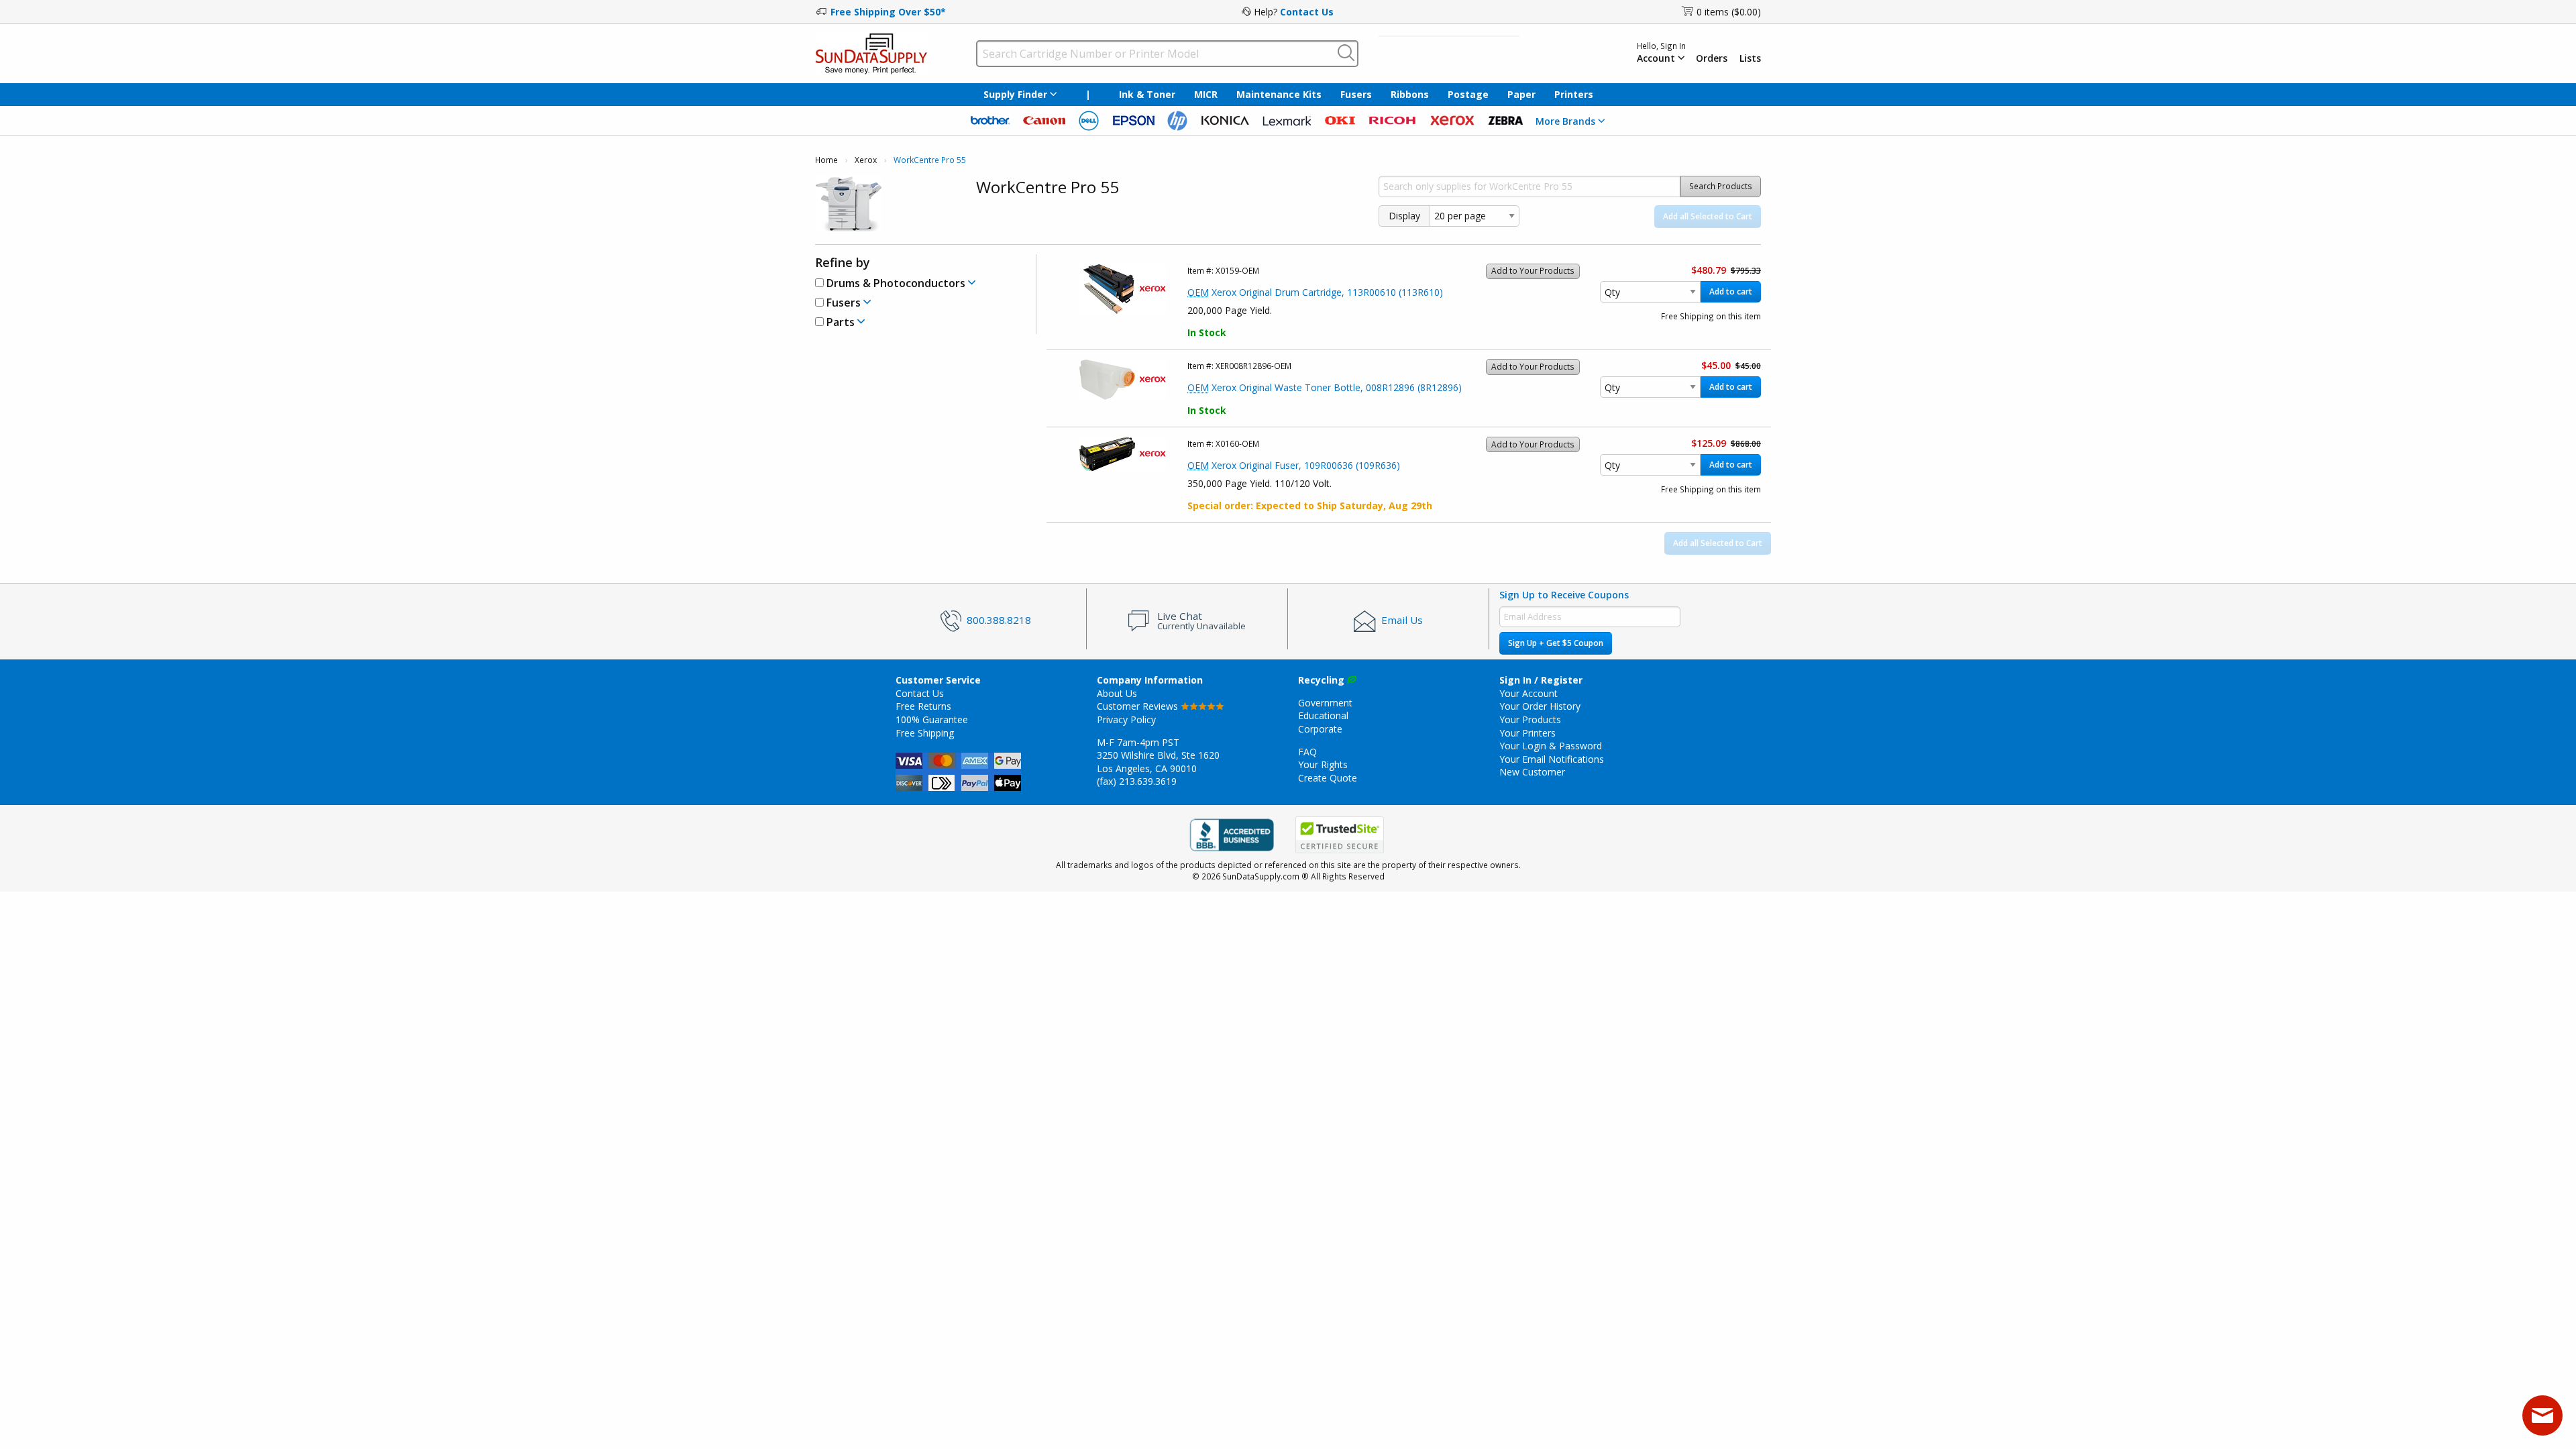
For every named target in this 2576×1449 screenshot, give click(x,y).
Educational (1323, 715)
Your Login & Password (1551, 746)
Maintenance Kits (1279, 94)
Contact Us (1307, 12)
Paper (1521, 94)
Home (826, 160)
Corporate (1320, 729)
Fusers (1356, 94)
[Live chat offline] (2542, 1415)
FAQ (1307, 752)
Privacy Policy (1126, 719)
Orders (1712, 58)
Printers (1574, 94)
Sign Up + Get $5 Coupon (1556, 643)
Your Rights (1323, 764)
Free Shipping (925, 733)
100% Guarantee (932, 719)
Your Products (1530, 719)
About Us (1117, 693)
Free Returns (923, 706)
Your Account (1528, 693)
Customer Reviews (1139, 706)
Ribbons (1410, 94)
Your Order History (1540, 706)
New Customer (1532, 772)
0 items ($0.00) (1729, 12)
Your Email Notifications (1552, 759)
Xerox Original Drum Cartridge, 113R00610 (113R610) (1315, 292)
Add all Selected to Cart (1708, 216)
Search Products (1721, 186)
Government (1325, 703)
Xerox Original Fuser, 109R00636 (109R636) (1294, 465)
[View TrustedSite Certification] (1340, 835)
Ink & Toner (1147, 94)
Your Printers (1527, 733)
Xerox (866, 160)
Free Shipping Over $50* (888, 12)
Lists (1750, 58)
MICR (1206, 94)
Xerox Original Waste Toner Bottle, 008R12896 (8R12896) (1325, 387)
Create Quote (1328, 778)
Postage (1468, 94)
